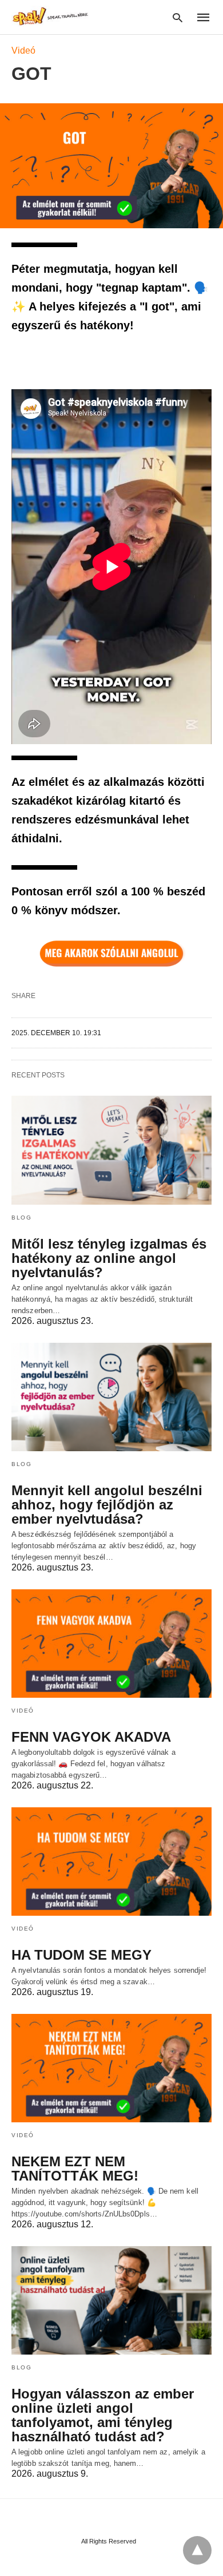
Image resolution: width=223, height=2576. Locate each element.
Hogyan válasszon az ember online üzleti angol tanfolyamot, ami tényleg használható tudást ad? (103, 2415)
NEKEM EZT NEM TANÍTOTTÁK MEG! (75, 2169)
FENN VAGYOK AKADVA (91, 1737)
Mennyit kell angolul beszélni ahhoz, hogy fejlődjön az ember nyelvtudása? (107, 1505)
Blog (21, 1218)
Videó (23, 51)
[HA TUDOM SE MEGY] (111, 1862)
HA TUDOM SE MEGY (81, 1955)
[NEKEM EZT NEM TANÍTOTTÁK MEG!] (111, 2068)
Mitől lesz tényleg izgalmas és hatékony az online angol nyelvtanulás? (109, 1258)
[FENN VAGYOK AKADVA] (111, 1644)
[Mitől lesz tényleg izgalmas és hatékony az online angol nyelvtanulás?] (111, 1150)
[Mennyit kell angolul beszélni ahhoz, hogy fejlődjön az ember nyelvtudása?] (111, 1397)
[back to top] (197, 2550)
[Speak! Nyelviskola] (51, 16)
